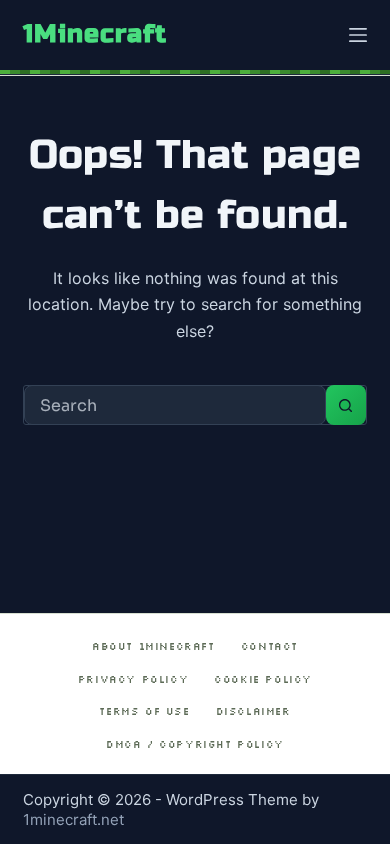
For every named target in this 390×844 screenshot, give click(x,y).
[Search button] (346, 405)
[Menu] (358, 35)
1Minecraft (95, 34)
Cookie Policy (263, 679)
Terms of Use (144, 711)
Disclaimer (253, 711)
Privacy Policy (133, 679)
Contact (269, 646)
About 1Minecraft (153, 646)
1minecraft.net (73, 819)
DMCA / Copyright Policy (195, 744)
